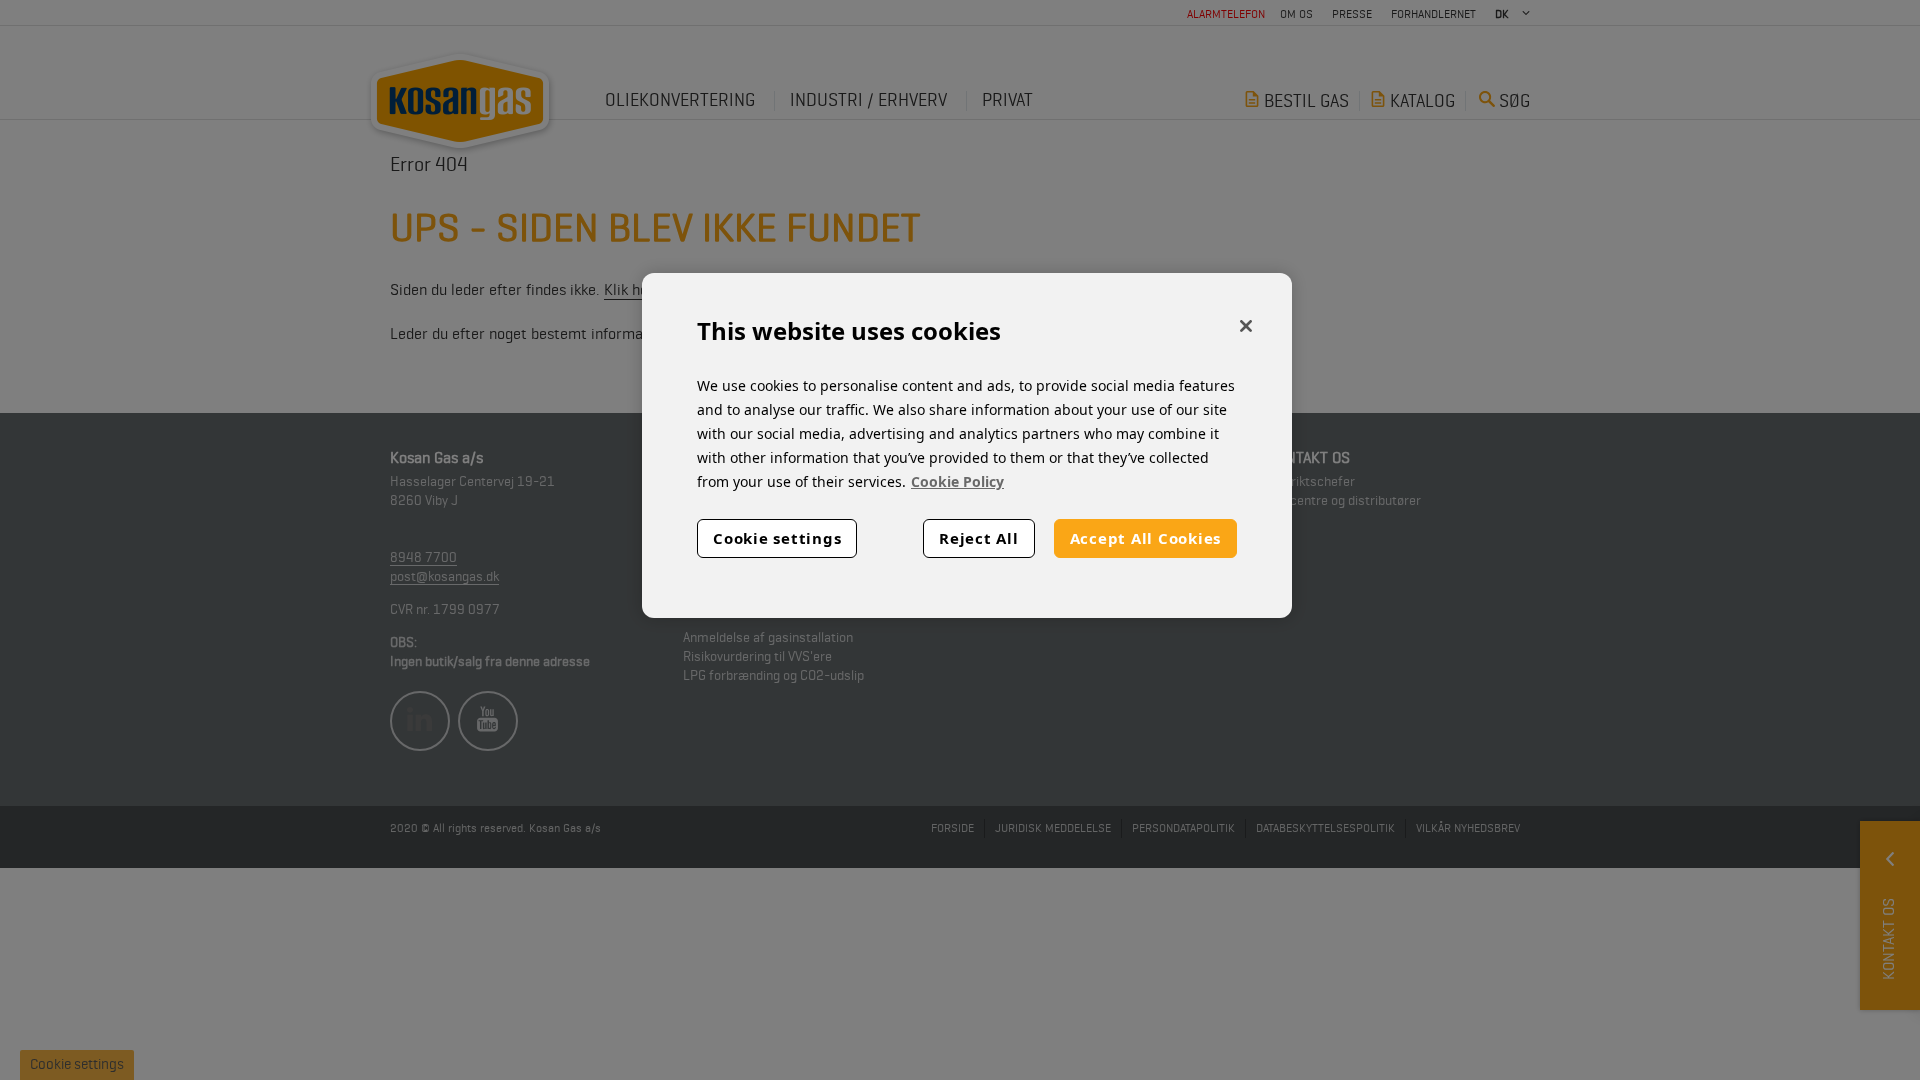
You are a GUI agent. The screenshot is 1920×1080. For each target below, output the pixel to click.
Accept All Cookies (1146, 538)
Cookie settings (777, 538)
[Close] (1246, 326)
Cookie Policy (957, 481)
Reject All (979, 538)
